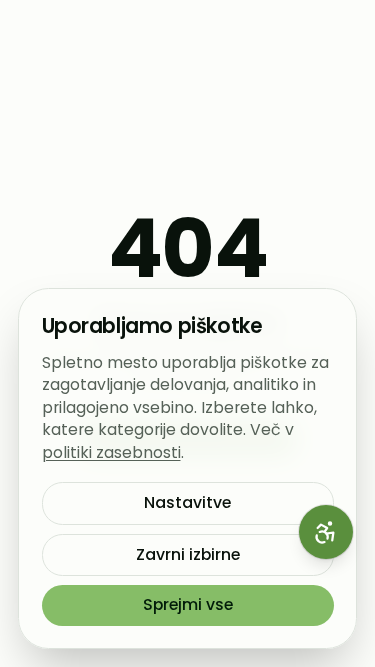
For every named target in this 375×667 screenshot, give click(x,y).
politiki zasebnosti (111, 452)
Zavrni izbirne (188, 554)
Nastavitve (187, 502)
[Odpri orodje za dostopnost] (326, 532)
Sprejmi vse (188, 604)
